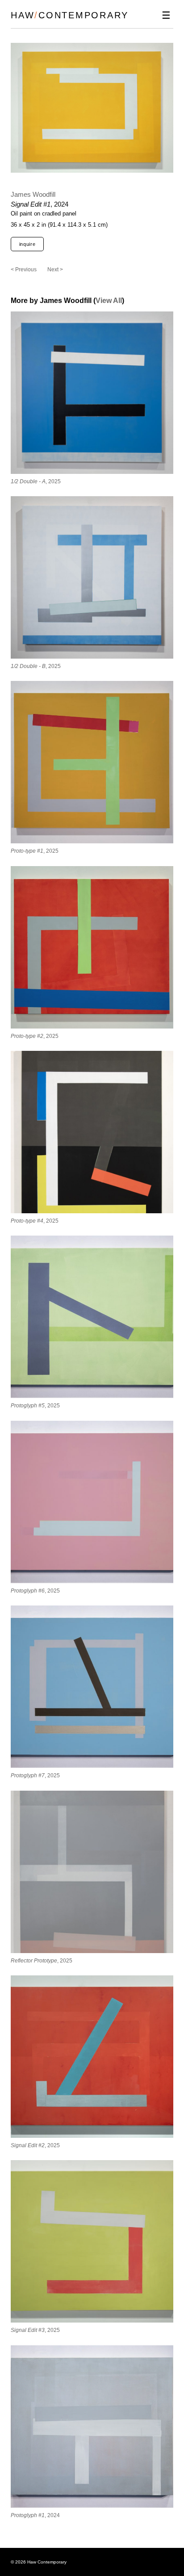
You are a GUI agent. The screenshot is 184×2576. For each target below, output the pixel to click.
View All (109, 301)
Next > (55, 270)
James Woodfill (33, 194)
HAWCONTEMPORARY (70, 15)
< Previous (24, 270)
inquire (27, 244)
